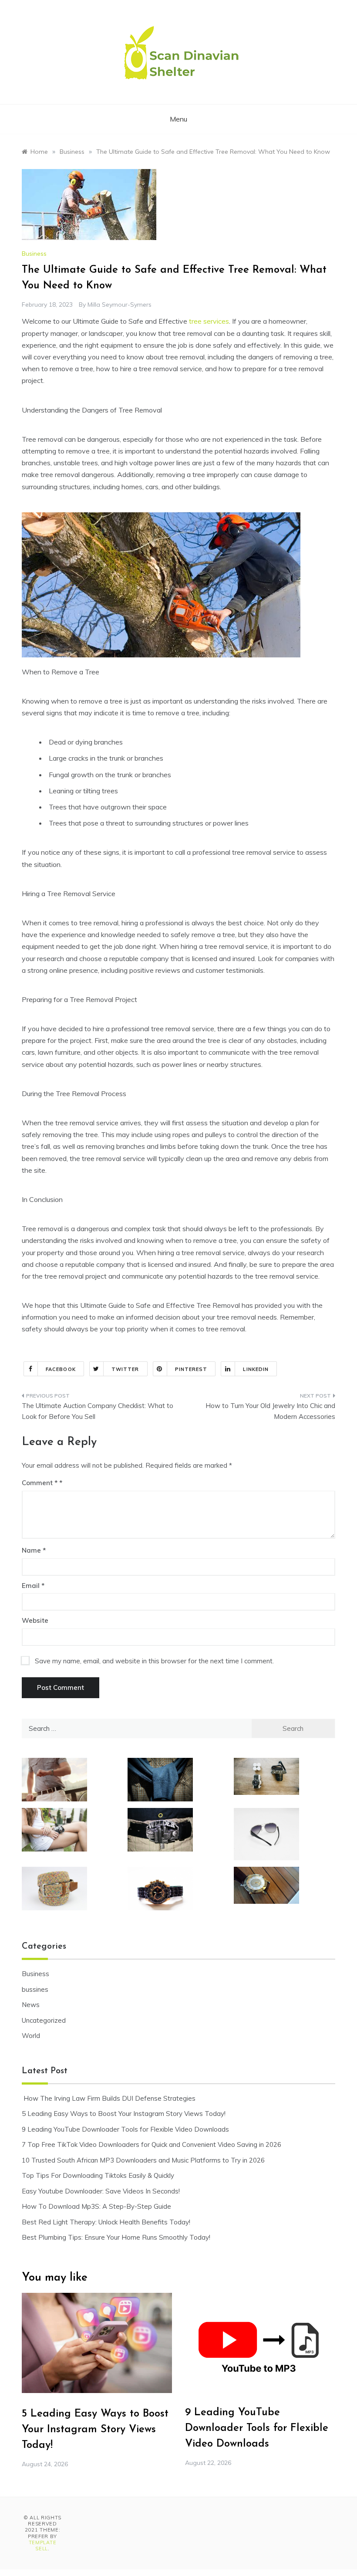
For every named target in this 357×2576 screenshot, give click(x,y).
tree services (209, 321)
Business (34, 254)
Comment (40, 1483)
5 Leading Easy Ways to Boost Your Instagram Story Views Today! (124, 2114)
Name (34, 1550)
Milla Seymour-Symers (120, 305)
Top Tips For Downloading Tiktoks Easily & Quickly (98, 2175)
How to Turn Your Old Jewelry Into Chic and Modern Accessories (270, 1411)
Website (35, 1620)
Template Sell (43, 2546)
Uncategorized (44, 2020)
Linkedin (256, 1369)
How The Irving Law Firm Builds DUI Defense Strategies (109, 2098)
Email (33, 1586)
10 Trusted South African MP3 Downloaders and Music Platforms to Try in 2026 (143, 2160)
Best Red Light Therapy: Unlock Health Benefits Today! (106, 2222)
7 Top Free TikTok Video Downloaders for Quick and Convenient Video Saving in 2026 (152, 2144)
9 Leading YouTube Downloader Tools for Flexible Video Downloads (125, 2129)
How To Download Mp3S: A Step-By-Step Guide (96, 2206)
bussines (35, 1989)
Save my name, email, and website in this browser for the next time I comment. (154, 1661)
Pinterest (191, 1369)
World (31, 2036)
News (31, 2005)
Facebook (61, 1369)
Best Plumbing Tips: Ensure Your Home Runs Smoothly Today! (116, 2237)
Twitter (125, 1369)
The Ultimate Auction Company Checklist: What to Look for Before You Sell (98, 1411)
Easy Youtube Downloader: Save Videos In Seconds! (101, 2191)
